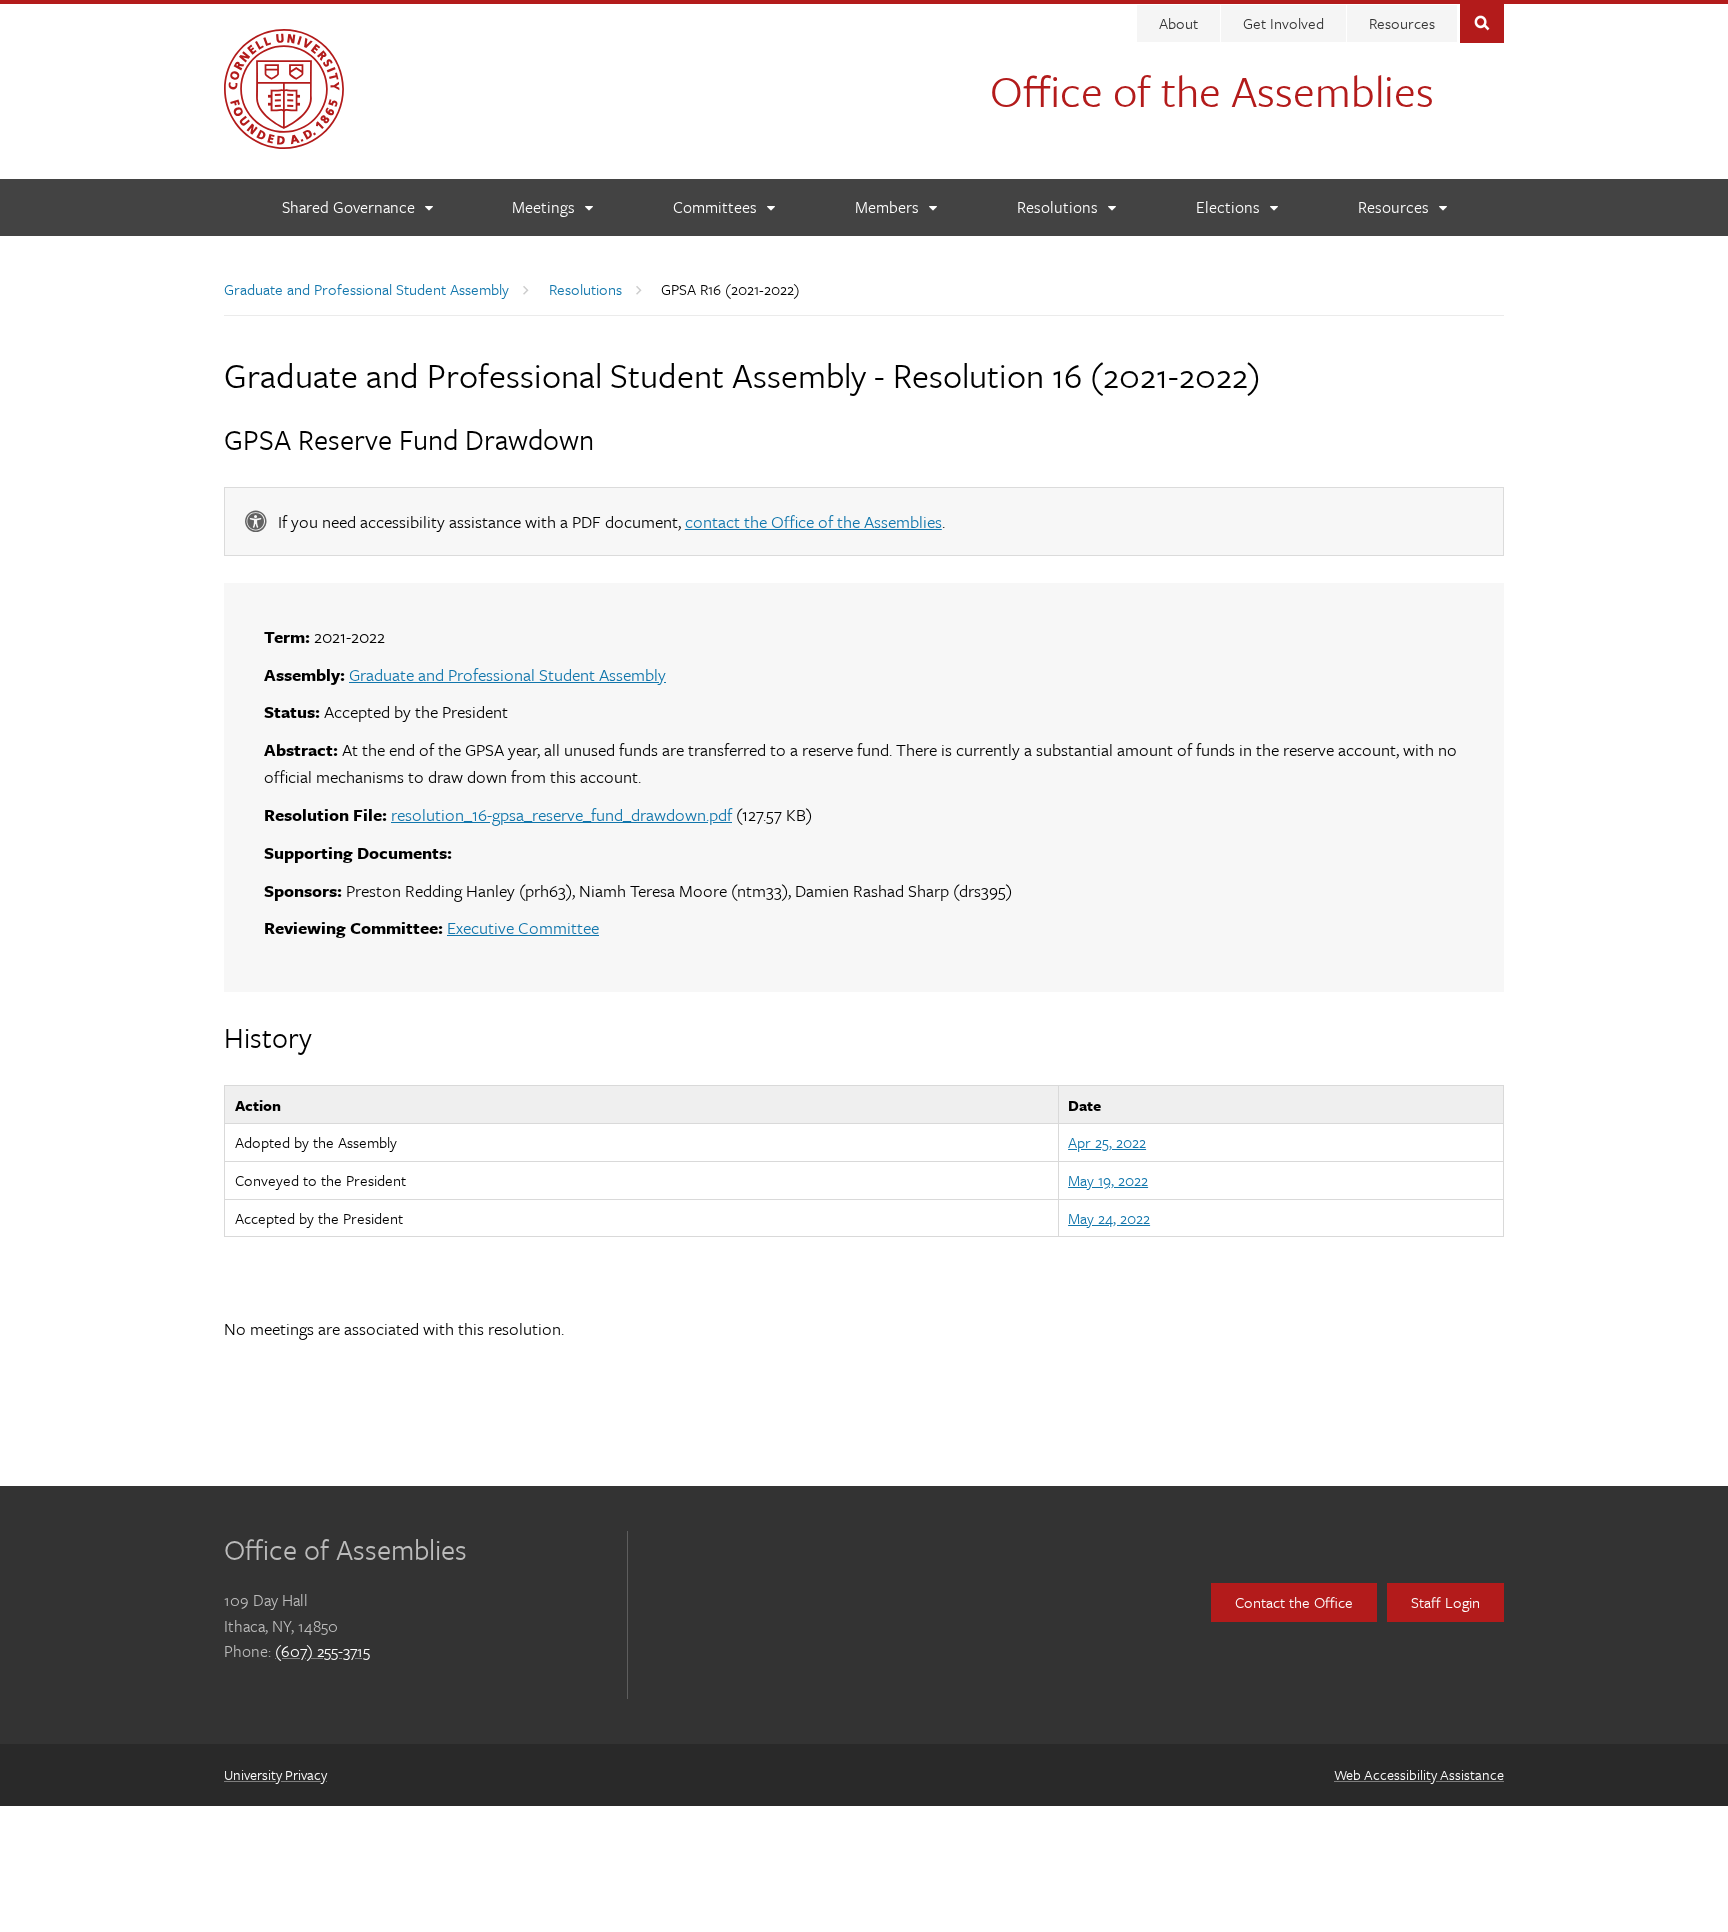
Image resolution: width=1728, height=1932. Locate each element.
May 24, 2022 (1109, 1218)
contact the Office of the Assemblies (813, 521)
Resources (1402, 23)
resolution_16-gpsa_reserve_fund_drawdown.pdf (561, 814)
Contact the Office (1294, 1602)
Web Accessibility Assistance (1419, 1774)
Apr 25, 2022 (1107, 1142)
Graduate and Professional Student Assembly (366, 289)
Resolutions (585, 289)
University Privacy (275, 1774)
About (1178, 23)
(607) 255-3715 (322, 1651)
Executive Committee (523, 927)
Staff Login (1445, 1602)
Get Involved (1283, 23)
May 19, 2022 (1108, 1180)
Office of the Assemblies (1212, 90)
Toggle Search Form (1482, 21)
